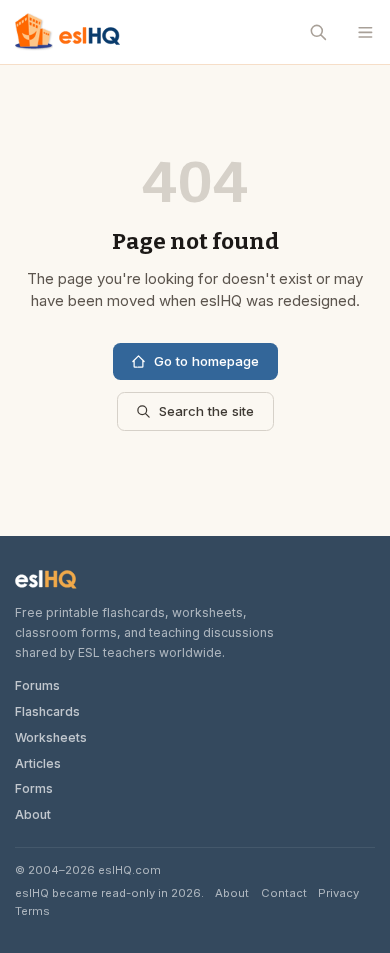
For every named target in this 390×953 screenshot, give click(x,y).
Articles (38, 763)
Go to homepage (206, 361)
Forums (37, 685)
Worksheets (51, 737)
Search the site (206, 411)
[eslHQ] (46, 579)
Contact (284, 893)
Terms (32, 911)
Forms (34, 788)
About (33, 814)
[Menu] (365, 32)
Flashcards (47, 711)
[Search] (319, 32)
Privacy (338, 893)
